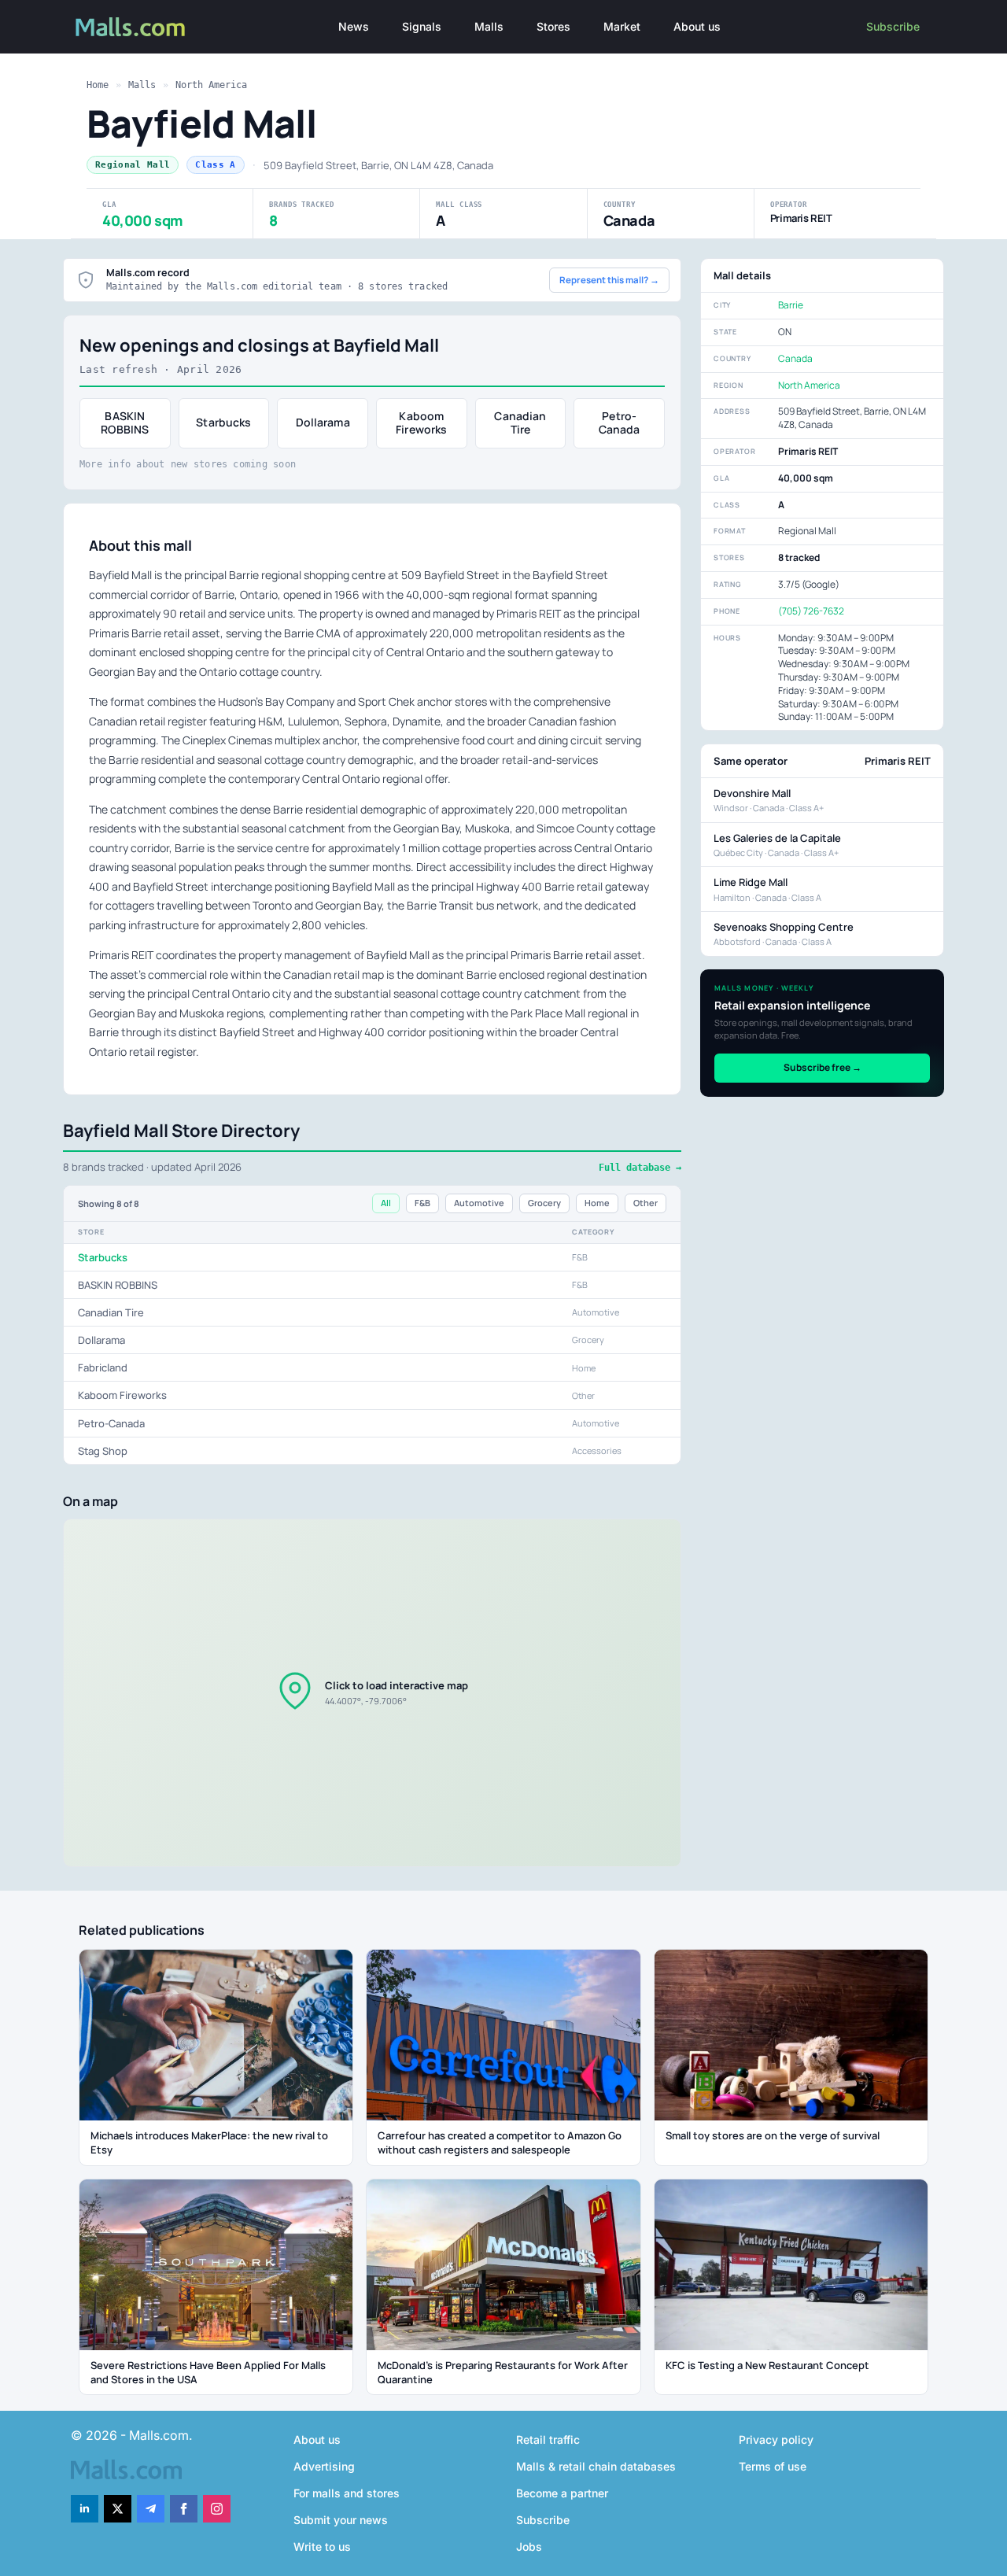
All (386, 1203)
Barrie (791, 305)
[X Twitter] (118, 2509)
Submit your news (341, 2520)
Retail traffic (548, 2439)
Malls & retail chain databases (596, 2466)
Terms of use (773, 2466)
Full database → (640, 1168)
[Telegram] (151, 2509)
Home (98, 85)
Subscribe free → (823, 1067)
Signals (422, 26)
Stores (553, 26)
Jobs (529, 2546)
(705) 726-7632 (811, 611)
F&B (422, 1203)
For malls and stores (347, 2493)
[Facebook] (184, 2509)
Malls (489, 26)
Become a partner (562, 2493)
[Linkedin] (85, 2509)
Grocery (544, 1203)
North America (211, 85)
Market (622, 26)
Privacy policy (776, 2439)
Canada (795, 358)
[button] (372, 1692)
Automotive (479, 1203)
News (354, 26)
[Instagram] (217, 2509)
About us (697, 26)
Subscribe (893, 26)
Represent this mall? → (609, 280)
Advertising (324, 2466)
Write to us (322, 2546)
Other (646, 1203)
